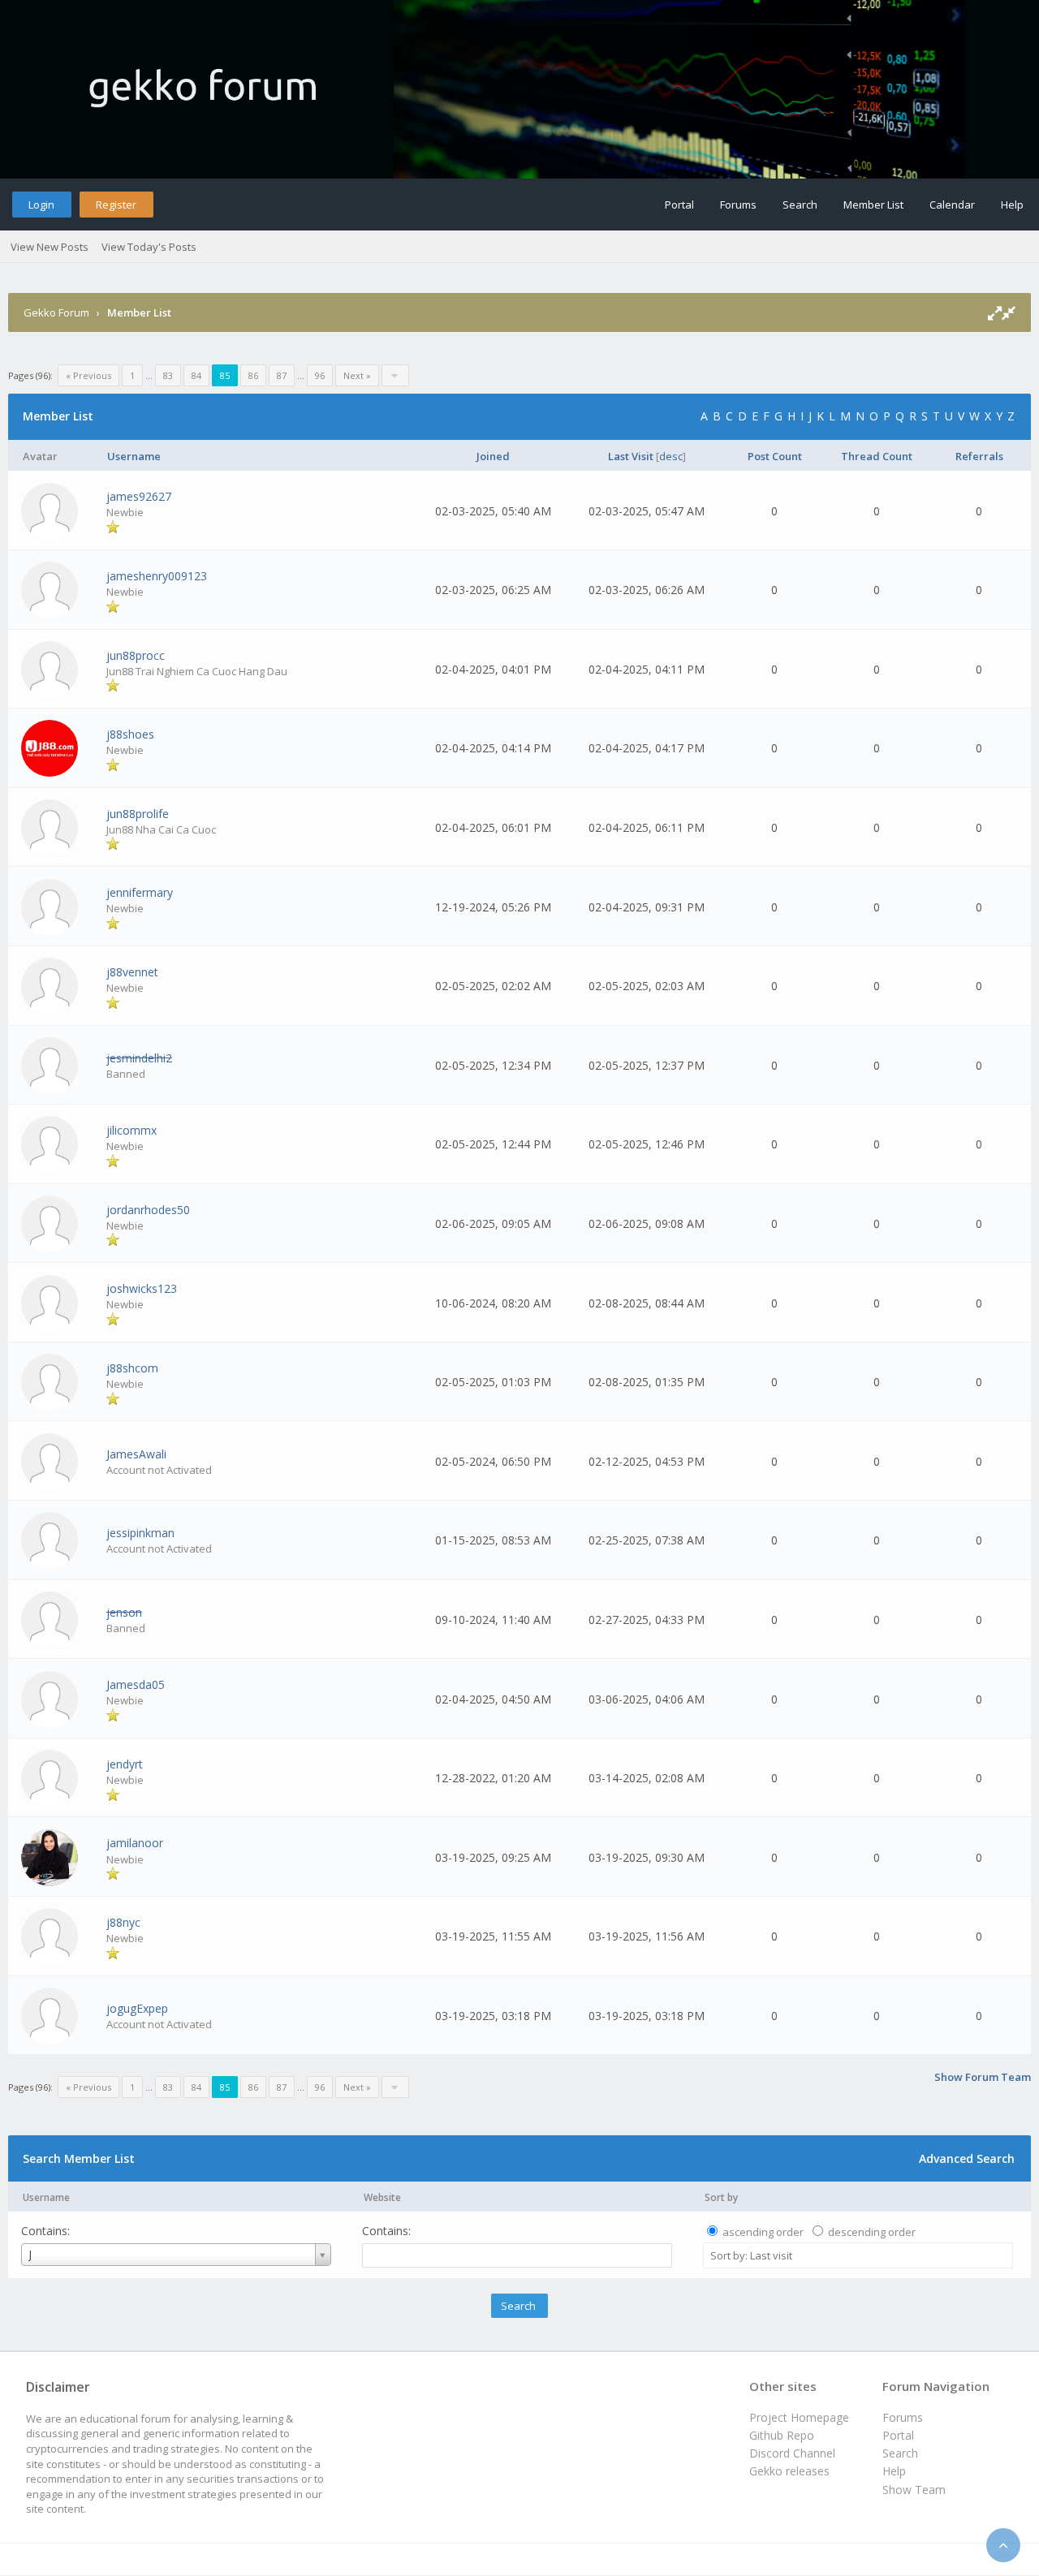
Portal (679, 205)
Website (382, 2197)
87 (282, 375)
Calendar (952, 205)
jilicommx (131, 1130)
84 (196, 375)
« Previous (88, 375)
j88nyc (123, 1922)
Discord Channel (792, 2453)
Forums (738, 205)
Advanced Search (967, 2158)
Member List (873, 205)
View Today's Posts (149, 247)
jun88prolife (138, 814)
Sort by (721, 2197)
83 (168, 375)
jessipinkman (140, 1533)
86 (253, 375)
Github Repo (782, 2435)
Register (116, 205)
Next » (357, 375)
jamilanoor (135, 1843)
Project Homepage (799, 2417)
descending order (872, 2232)
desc (671, 456)
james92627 (139, 496)
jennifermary (140, 892)
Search (800, 205)
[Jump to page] (395, 375)
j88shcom (132, 1368)
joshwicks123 (142, 1288)
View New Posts (50, 247)
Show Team (914, 2490)
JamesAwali (136, 1454)
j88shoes (130, 734)
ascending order (763, 2232)
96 (320, 375)
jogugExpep (137, 2008)
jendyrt (125, 1764)
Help (1012, 205)
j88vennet (132, 972)
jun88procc (136, 655)
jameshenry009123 (157, 576)
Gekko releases (789, 2471)
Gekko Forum (56, 312)
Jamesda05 (136, 1684)
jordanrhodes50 (148, 1210)
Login (41, 205)
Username (46, 2197)
